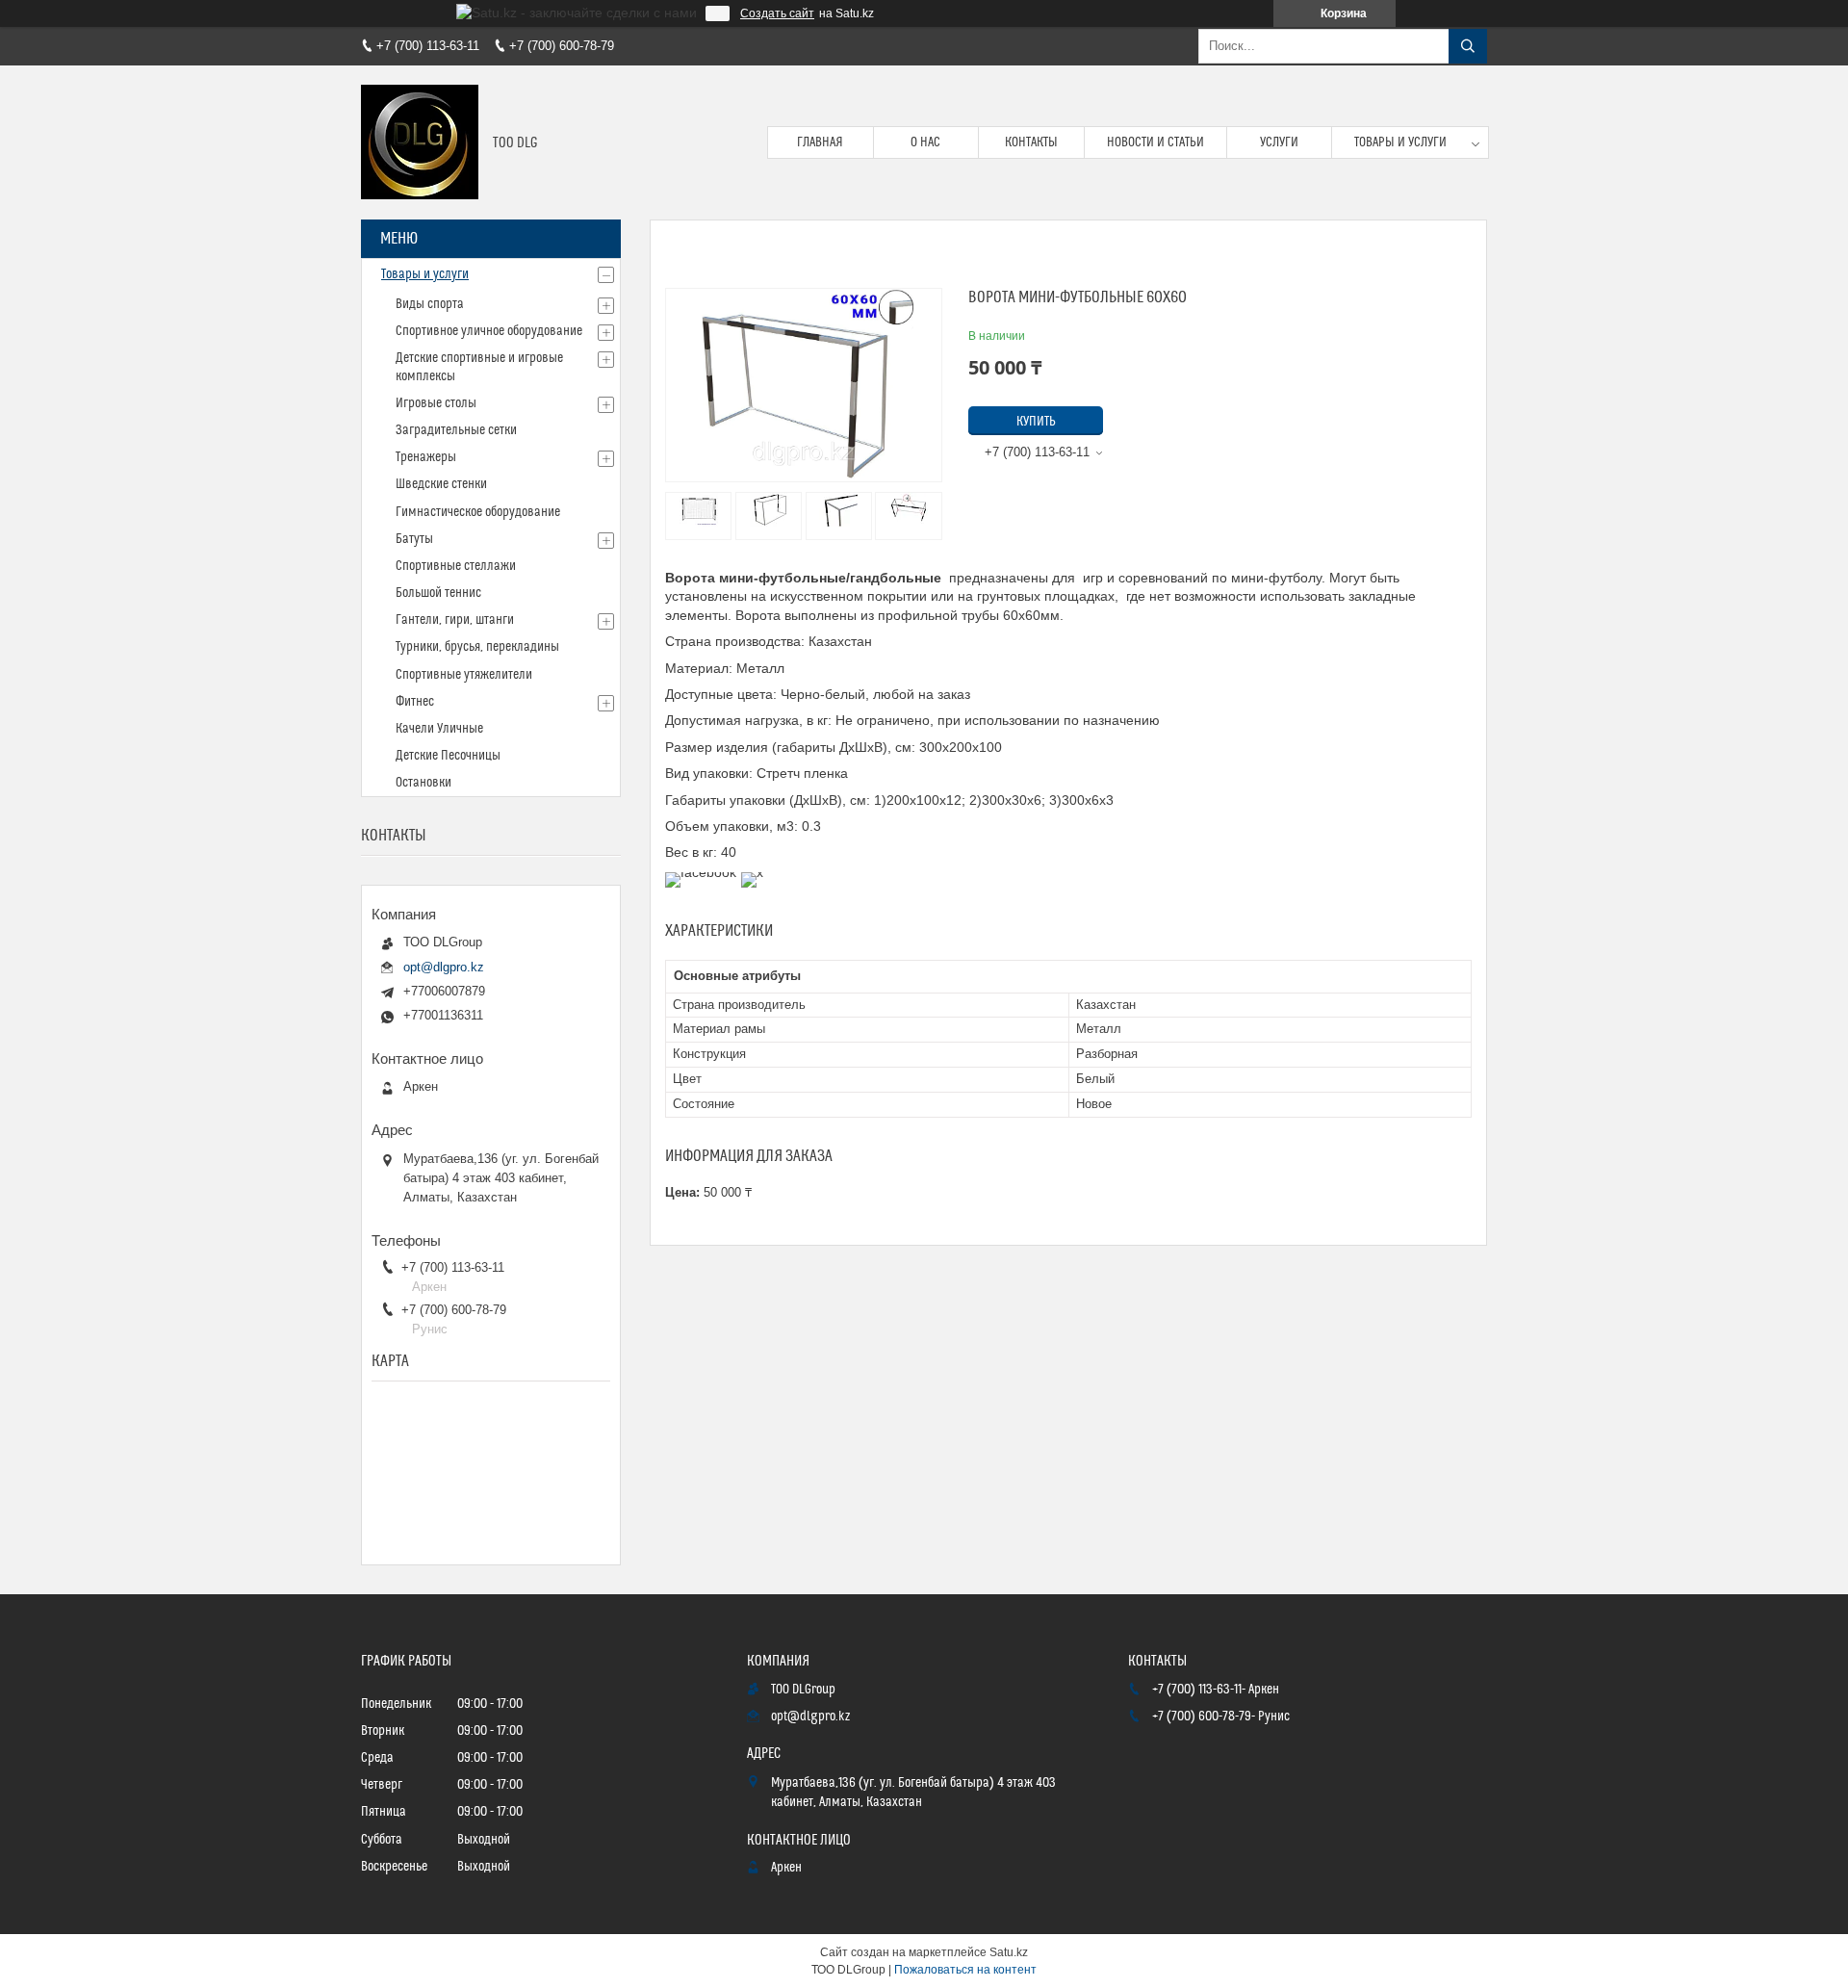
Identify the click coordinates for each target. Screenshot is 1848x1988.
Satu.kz (1009, 1952)
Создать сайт (777, 13)
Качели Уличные (439, 729)
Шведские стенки (441, 484)
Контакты (1031, 142)
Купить (1036, 422)
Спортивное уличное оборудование (489, 331)
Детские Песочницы (448, 756)
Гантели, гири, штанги (455, 620)
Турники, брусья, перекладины (477, 647)
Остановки (423, 783)
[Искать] (1468, 46)
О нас (925, 142)
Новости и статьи (1155, 142)
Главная (820, 142)
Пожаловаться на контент (965, 1970)
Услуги (1279, 142)
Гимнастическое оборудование (478, 512)
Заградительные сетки (456, 430)
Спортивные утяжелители (464, 675)
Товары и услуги (1400, 142)
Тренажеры (426, 457)
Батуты (414, 539)
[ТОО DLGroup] (420, 142)
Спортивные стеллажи (456, 566)
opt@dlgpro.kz (444, 967)
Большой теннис (438, 593)
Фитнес (415, 702)
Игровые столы (436, 403)
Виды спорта (430, 304)
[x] (752, 872)
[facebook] (701, 872)
